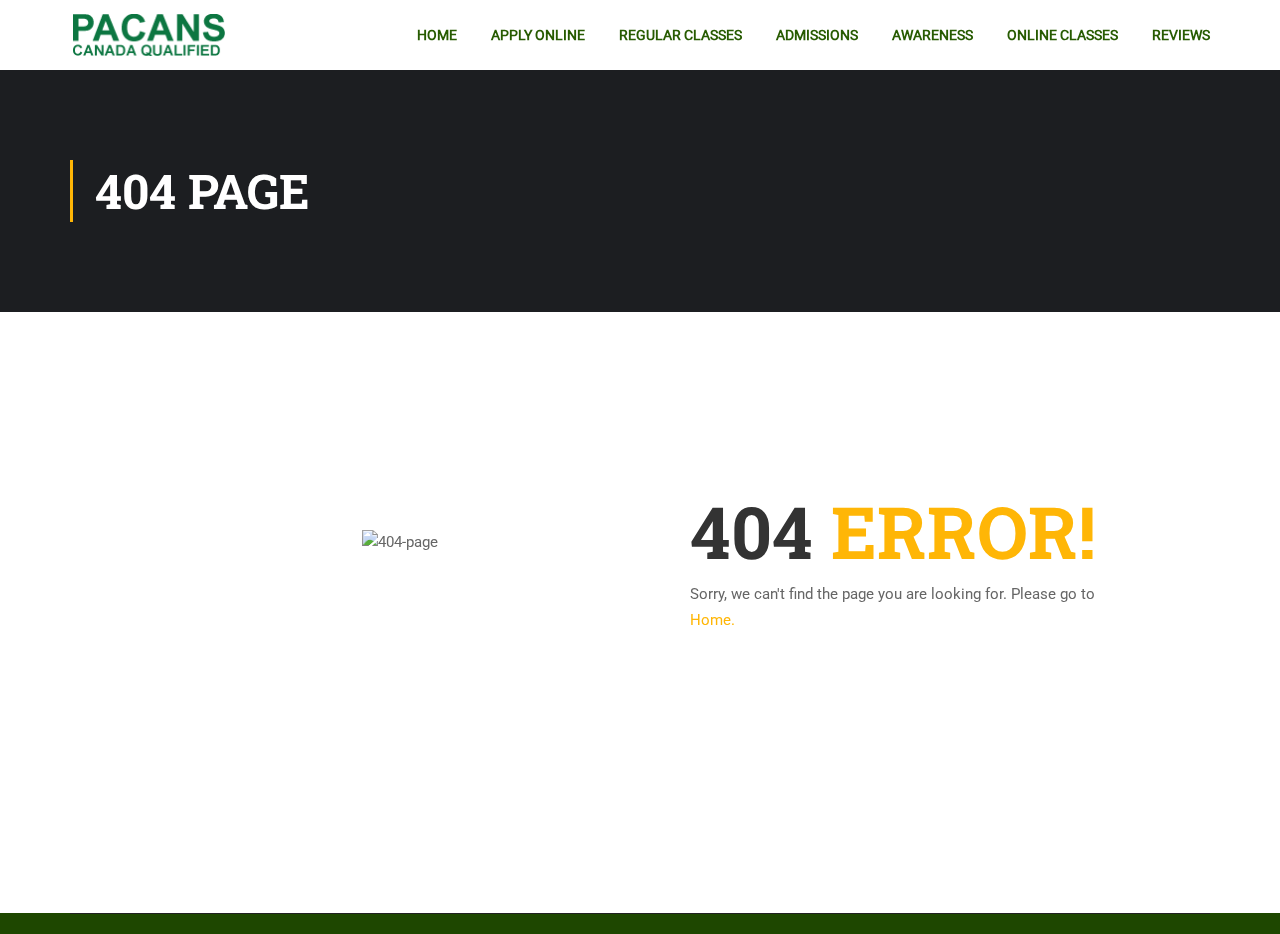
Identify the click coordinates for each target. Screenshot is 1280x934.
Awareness (932, 35)
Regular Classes (680, 35)
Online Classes (1062, 35)
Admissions (817, 35)
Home (437, 35)
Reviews (1181, 35)
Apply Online (538, 35)
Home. (712, 620)
